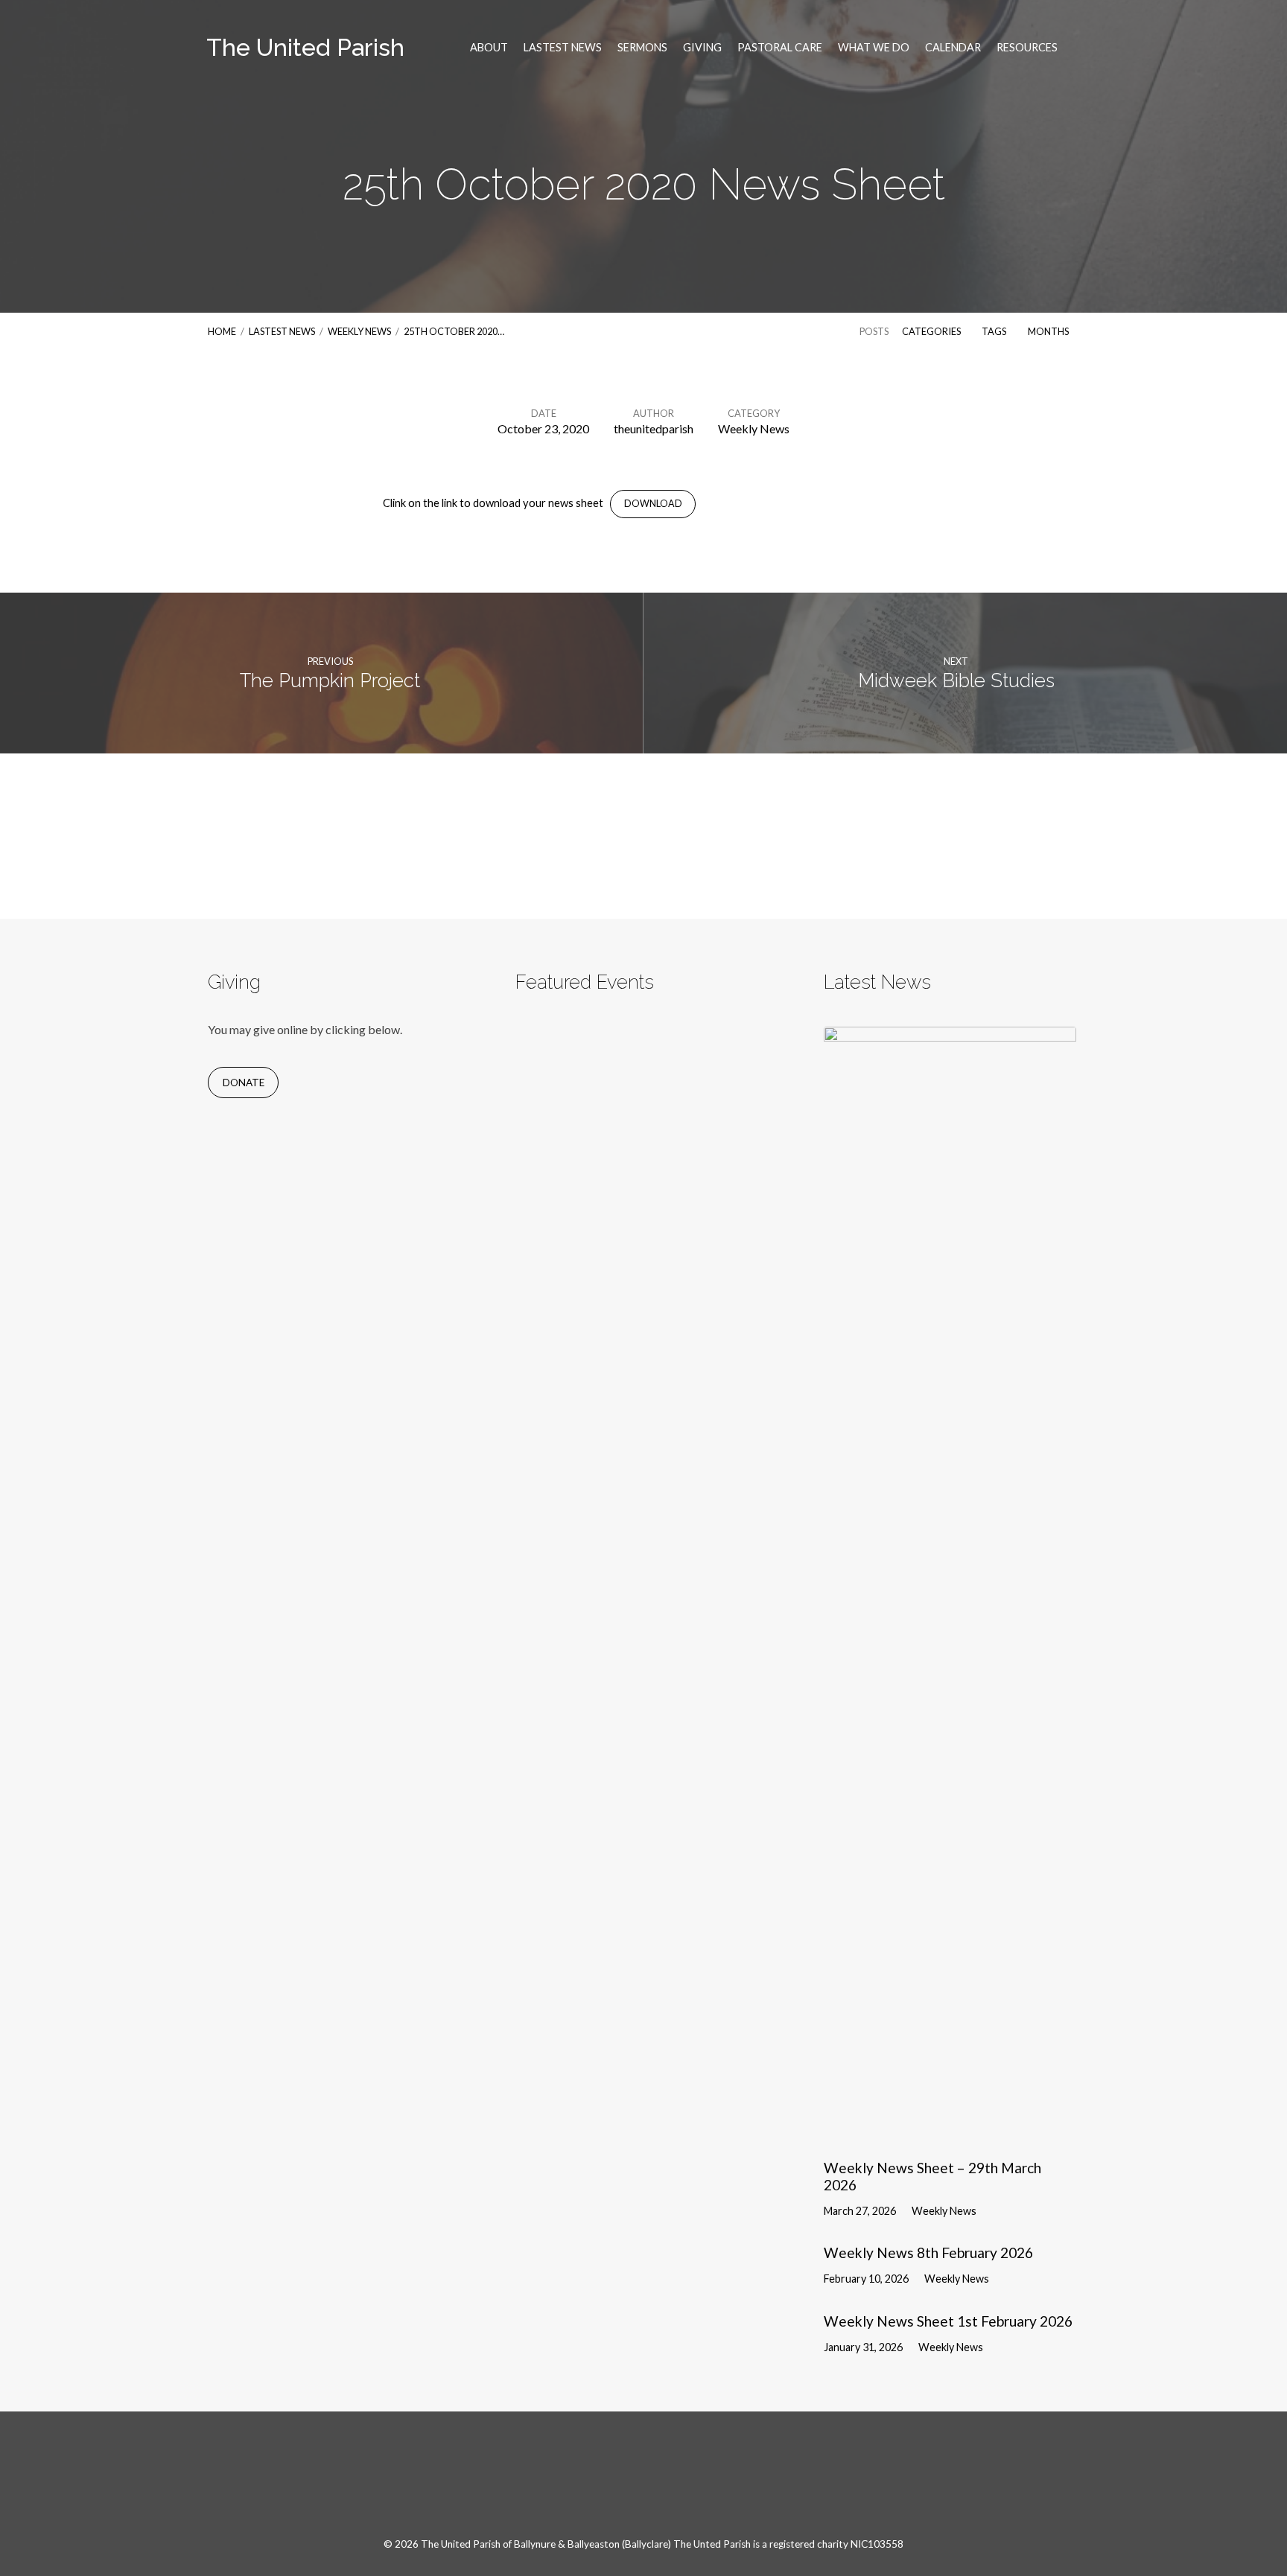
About (489, 48)
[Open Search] (1075, 48)
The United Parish (305, 47)
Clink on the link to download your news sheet (493, 503)
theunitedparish (654, 428)
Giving (702, 48)
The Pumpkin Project (330, 680)
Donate (244, 1083)
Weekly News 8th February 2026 (928, 2253)
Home (222, 331)
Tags (995, 331)
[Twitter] (661, 2482)
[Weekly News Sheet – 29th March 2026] (950, 2133)
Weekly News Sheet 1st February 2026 (948, 2321)
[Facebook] (626, 2482)
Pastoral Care (780, 48)
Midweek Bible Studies (956, 680)
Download (653, 504)
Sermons (642, 48)
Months (1049, 331)
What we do (874, 48)
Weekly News (359, 331)
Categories (932, 331)
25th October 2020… (454, 331)
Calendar (953, 48)
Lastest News (563, 48)
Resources (1027, 48)
